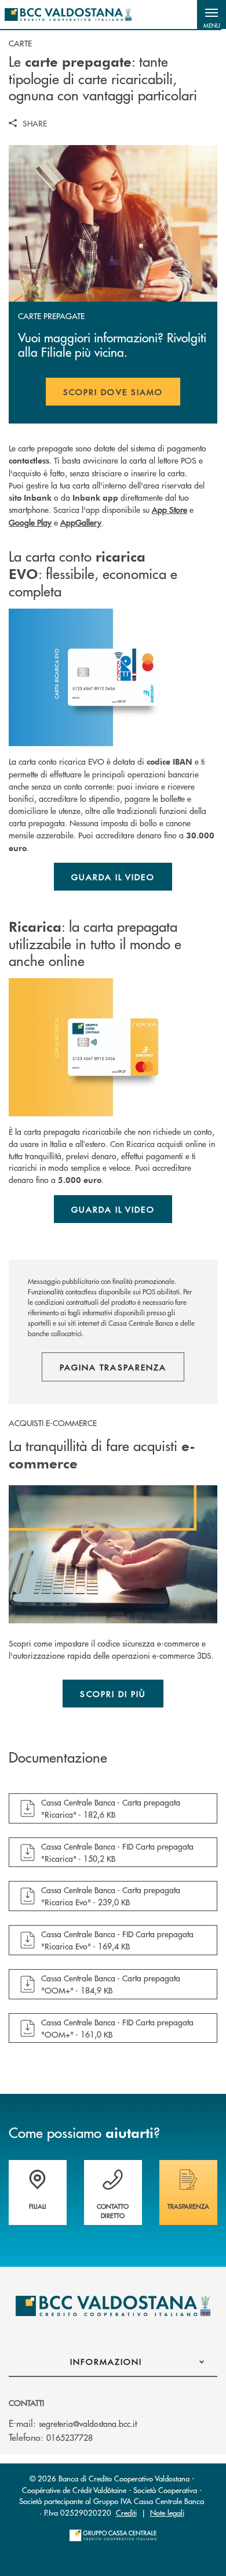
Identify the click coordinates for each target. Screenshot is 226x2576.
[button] (212, 15)
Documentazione (58, 1757)
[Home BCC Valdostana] (68, 15)
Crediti (126, 2512)
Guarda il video (113, 877)
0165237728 (70, 2437)
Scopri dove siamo (113, 392)
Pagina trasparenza (113, 1367)
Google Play (30, 522)
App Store (170, 509)
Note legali (167, 2512)
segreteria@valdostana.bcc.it (88, 2423)
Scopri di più (113, 1694)
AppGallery (81, 522)
